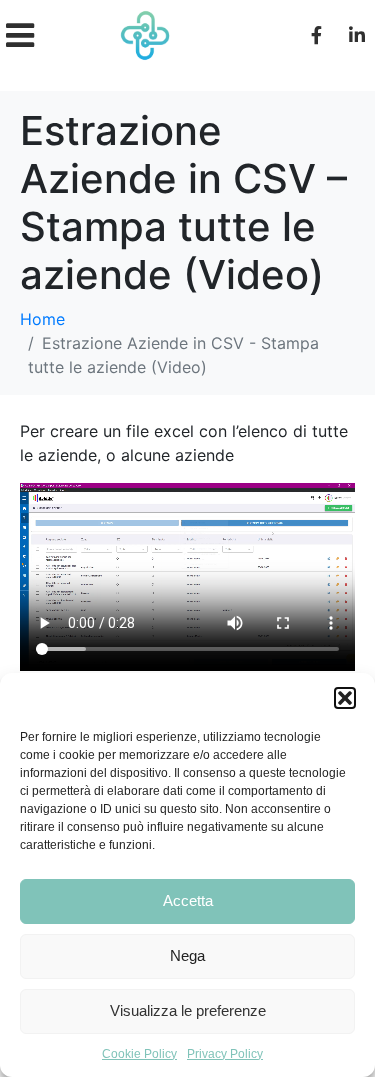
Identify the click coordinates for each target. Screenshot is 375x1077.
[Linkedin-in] (357, 35)
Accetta (188, 900)
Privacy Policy (225, 1054)
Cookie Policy (139, 1054)
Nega (187, 955)
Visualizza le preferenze (188, 1010)
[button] (345, 698)
